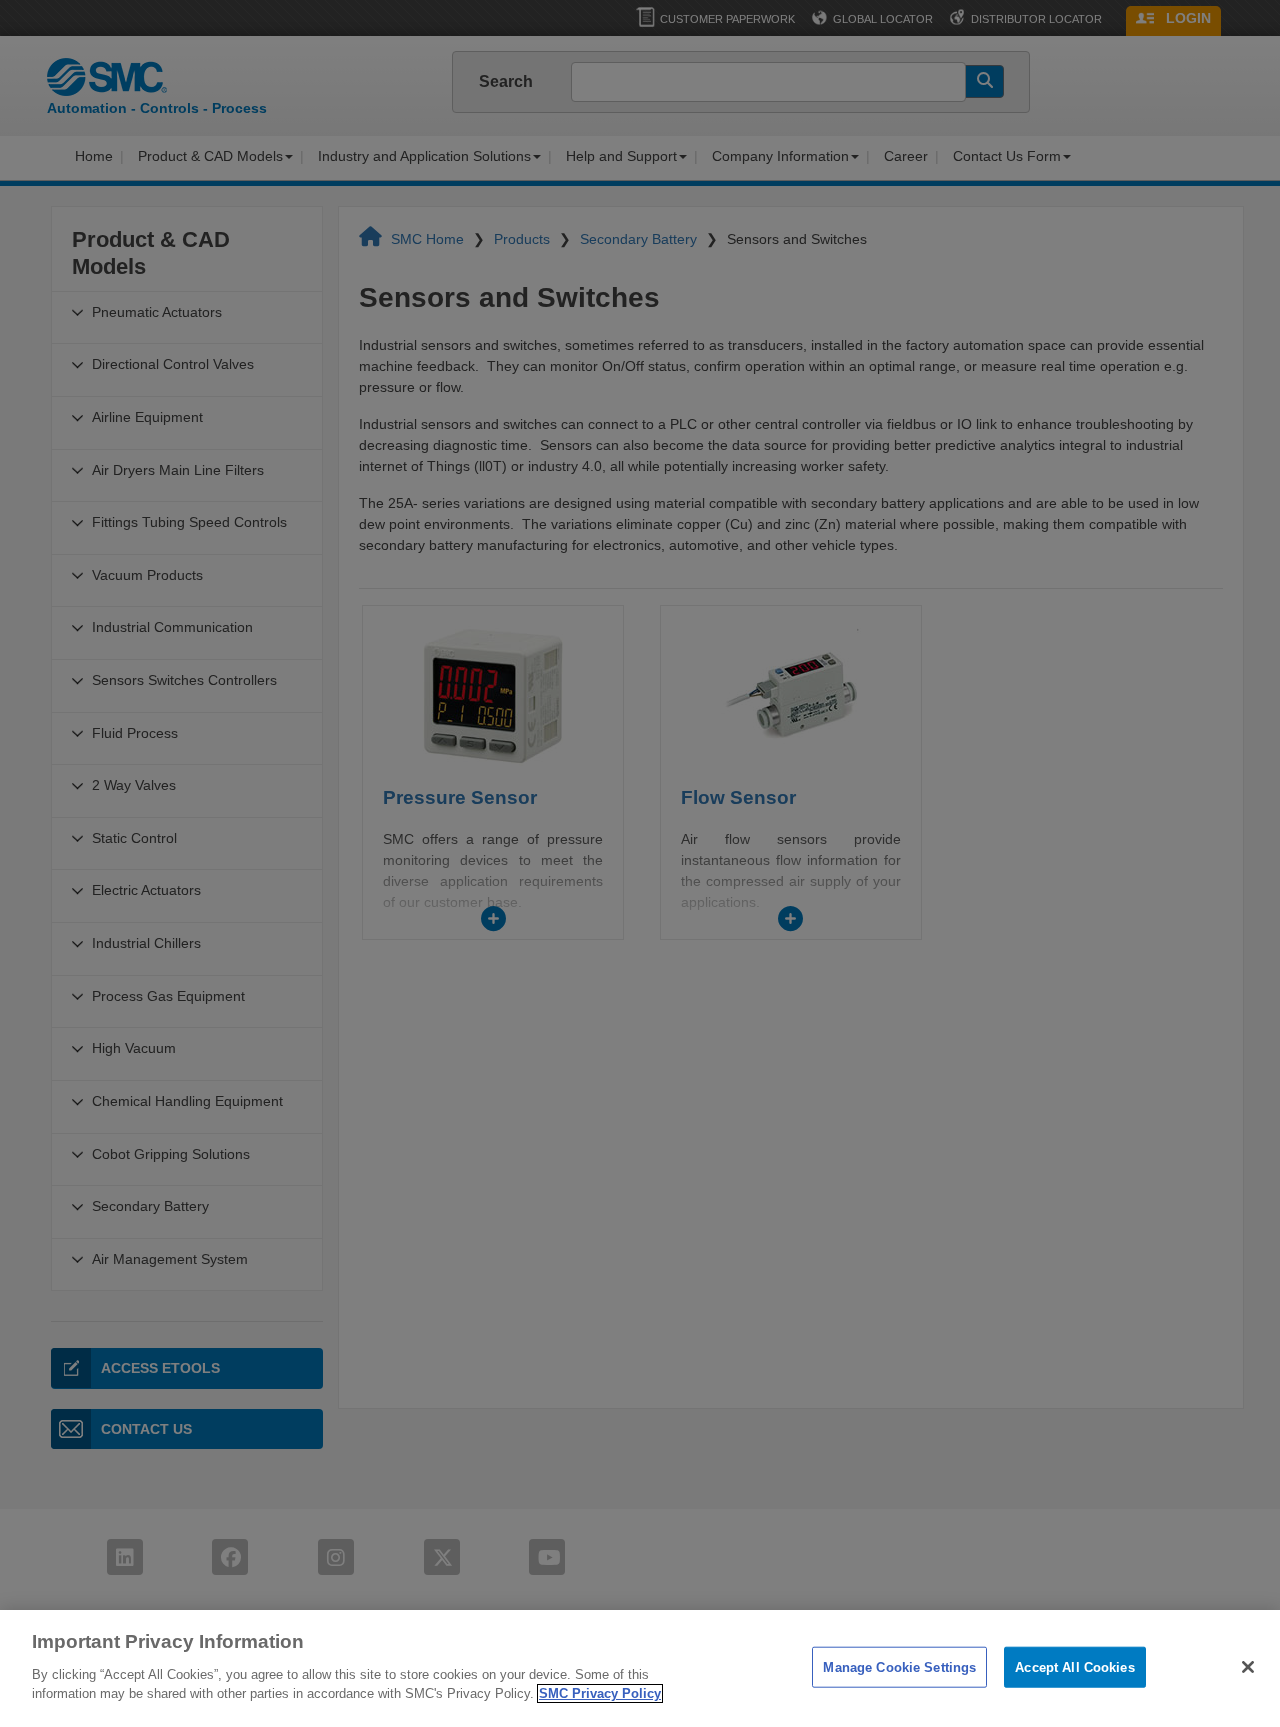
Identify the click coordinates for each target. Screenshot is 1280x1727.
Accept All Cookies (1074, 1666)
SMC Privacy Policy (600, 1693)
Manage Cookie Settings (899, 1666)
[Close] (1248, 1667)
